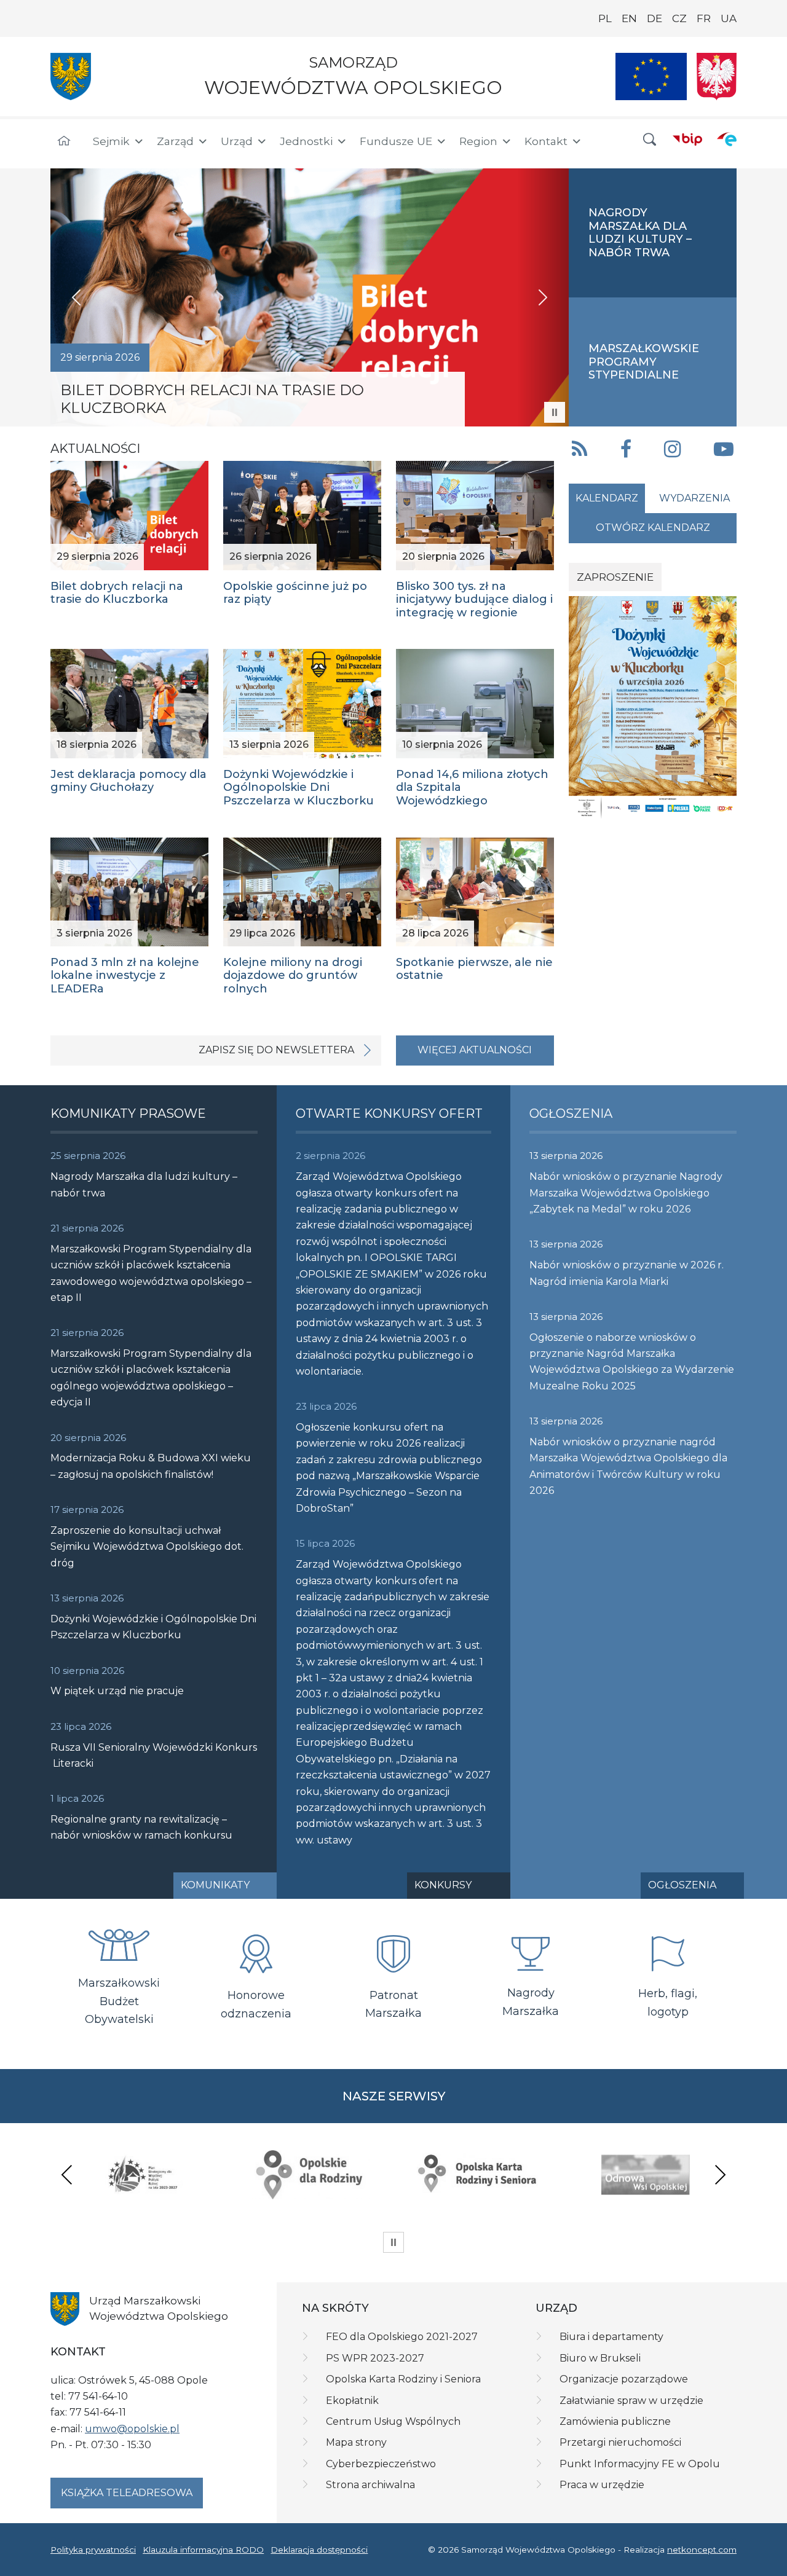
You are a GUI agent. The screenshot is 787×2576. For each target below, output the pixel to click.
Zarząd (175, 141)
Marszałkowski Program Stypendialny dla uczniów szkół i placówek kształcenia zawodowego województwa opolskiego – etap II (151, 1273)
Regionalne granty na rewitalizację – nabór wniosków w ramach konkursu (141, 1827)
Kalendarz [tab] (607, 498)
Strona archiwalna (370, 2485)
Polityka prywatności (93, 2550)
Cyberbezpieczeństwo (381, 2464)
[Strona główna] (64, 141)
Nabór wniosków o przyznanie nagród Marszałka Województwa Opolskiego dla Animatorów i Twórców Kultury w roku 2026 (628, 1466)
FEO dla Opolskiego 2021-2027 (402, 2337)
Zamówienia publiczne (615, 2421)
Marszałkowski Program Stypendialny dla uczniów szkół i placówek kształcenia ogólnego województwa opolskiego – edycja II (151, 1378)
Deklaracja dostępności (319, 2550)
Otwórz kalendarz (653, 528)
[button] (650, 140)
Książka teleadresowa (127, 2493)
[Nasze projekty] (651, 77)
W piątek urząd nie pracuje (117, 1691)
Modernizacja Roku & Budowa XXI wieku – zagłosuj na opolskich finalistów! (151, 1466)
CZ (679, 18)
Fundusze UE (396, 141)
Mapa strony (356, 2442)
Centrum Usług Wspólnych (393, 2421)
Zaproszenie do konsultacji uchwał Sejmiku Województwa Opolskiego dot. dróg (147, 1547)
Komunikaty (215, 1885)
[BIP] (687, 139)
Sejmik (111, 141)
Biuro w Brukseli (600, 2358)
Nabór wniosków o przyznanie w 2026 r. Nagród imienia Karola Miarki (627, 1273)
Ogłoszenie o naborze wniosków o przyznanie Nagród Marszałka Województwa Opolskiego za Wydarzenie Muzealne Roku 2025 (632, 1362)
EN (629, 18)
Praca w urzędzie (602, 2485)
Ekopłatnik (352, 2401)
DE (655, 18)
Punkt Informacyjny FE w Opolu (640, 2464)
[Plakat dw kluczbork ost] (653, 707)
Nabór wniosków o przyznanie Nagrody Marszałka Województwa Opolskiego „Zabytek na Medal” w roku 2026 (626, 1193)
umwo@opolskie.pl (132, 2429)
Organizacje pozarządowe (624, 2379)
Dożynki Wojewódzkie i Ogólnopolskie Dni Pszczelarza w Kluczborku (153, 1627)
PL (605, 18)
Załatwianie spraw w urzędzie (631, 2401)
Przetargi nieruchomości (620, 2442)
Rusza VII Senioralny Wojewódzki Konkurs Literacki (154, 1755)
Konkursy (443, 1885)
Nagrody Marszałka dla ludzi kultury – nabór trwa (144, 1184)
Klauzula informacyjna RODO (203, 2550)
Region (478, 141)
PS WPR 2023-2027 (375, 2358)
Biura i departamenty (611, 2337)
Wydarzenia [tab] (694, 498)
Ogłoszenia (682, 1885)
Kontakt (546, 141)
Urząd (237, 141)
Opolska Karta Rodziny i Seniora (403, 2379)
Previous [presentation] (67, 2174)
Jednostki (306, 141)
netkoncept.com (702, 2550)
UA (729, 18)
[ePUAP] (727, 139)
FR (704, 18)
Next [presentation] (720, 2174)
